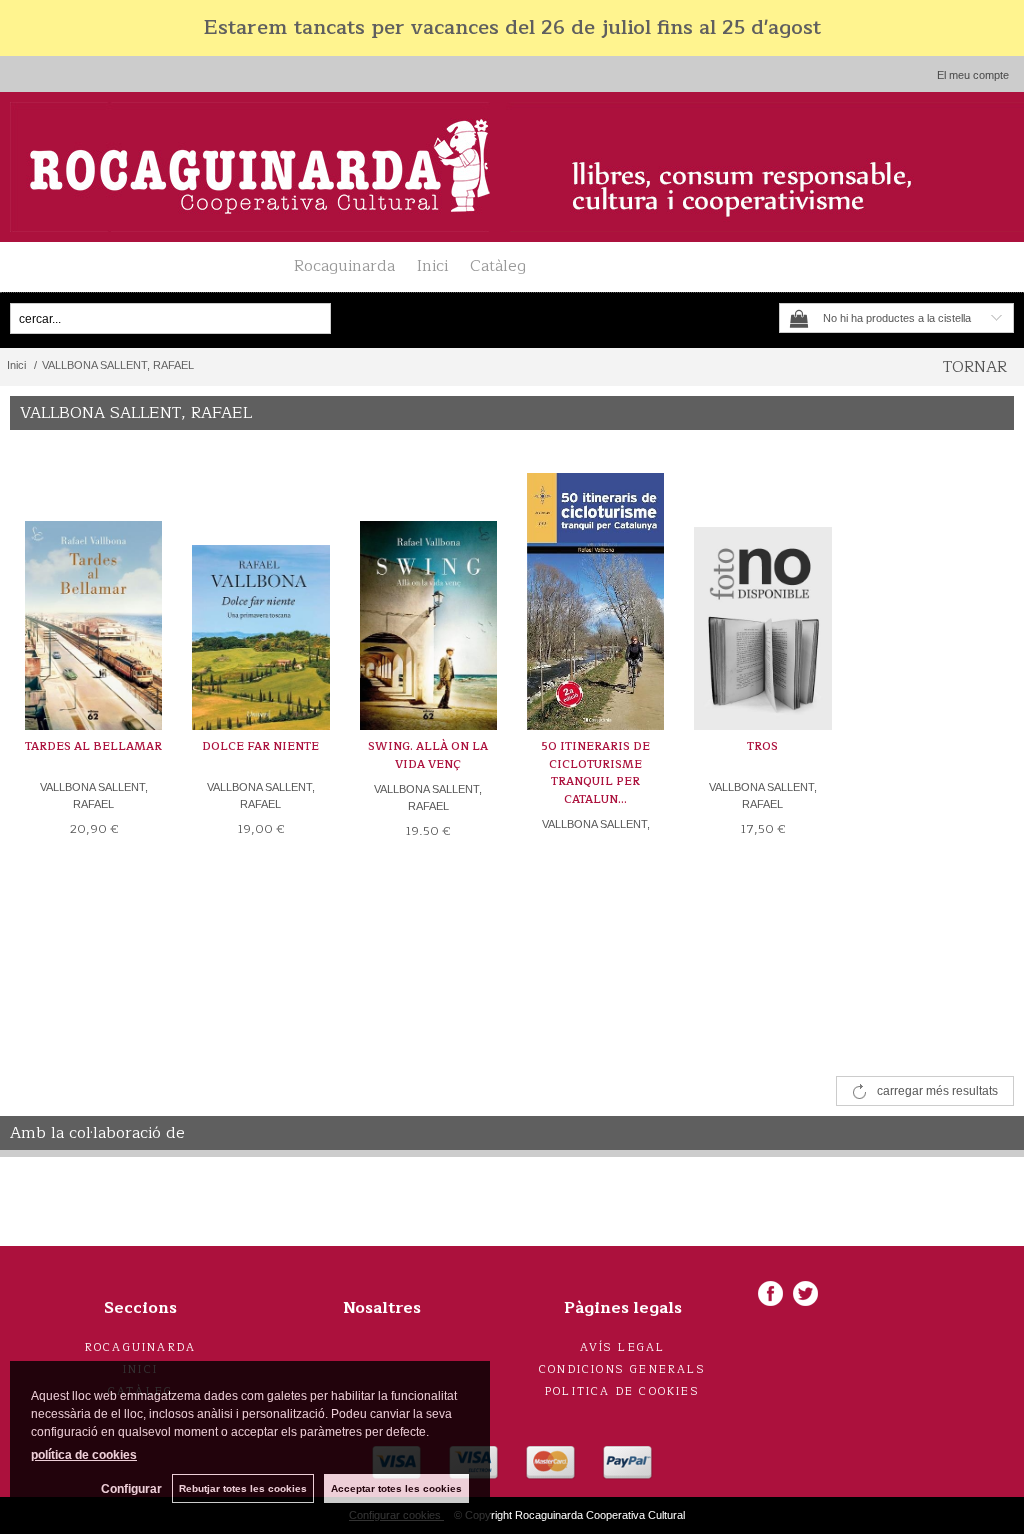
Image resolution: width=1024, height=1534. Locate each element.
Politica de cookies (622, 1391)
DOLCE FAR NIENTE (260, 746)
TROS (762, 746)
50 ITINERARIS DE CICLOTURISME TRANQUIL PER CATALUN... (595, 773)
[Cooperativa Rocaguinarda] (512, 167)
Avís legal (623, 1347)
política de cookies (84, 1455)
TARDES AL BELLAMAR (93, 746)
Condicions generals (622, 1369)
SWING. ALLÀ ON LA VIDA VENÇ (428, 755)
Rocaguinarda (344, 266)
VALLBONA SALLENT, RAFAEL (94, 795)
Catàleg (498, 266)
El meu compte (973, 75)
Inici (432, 266)
